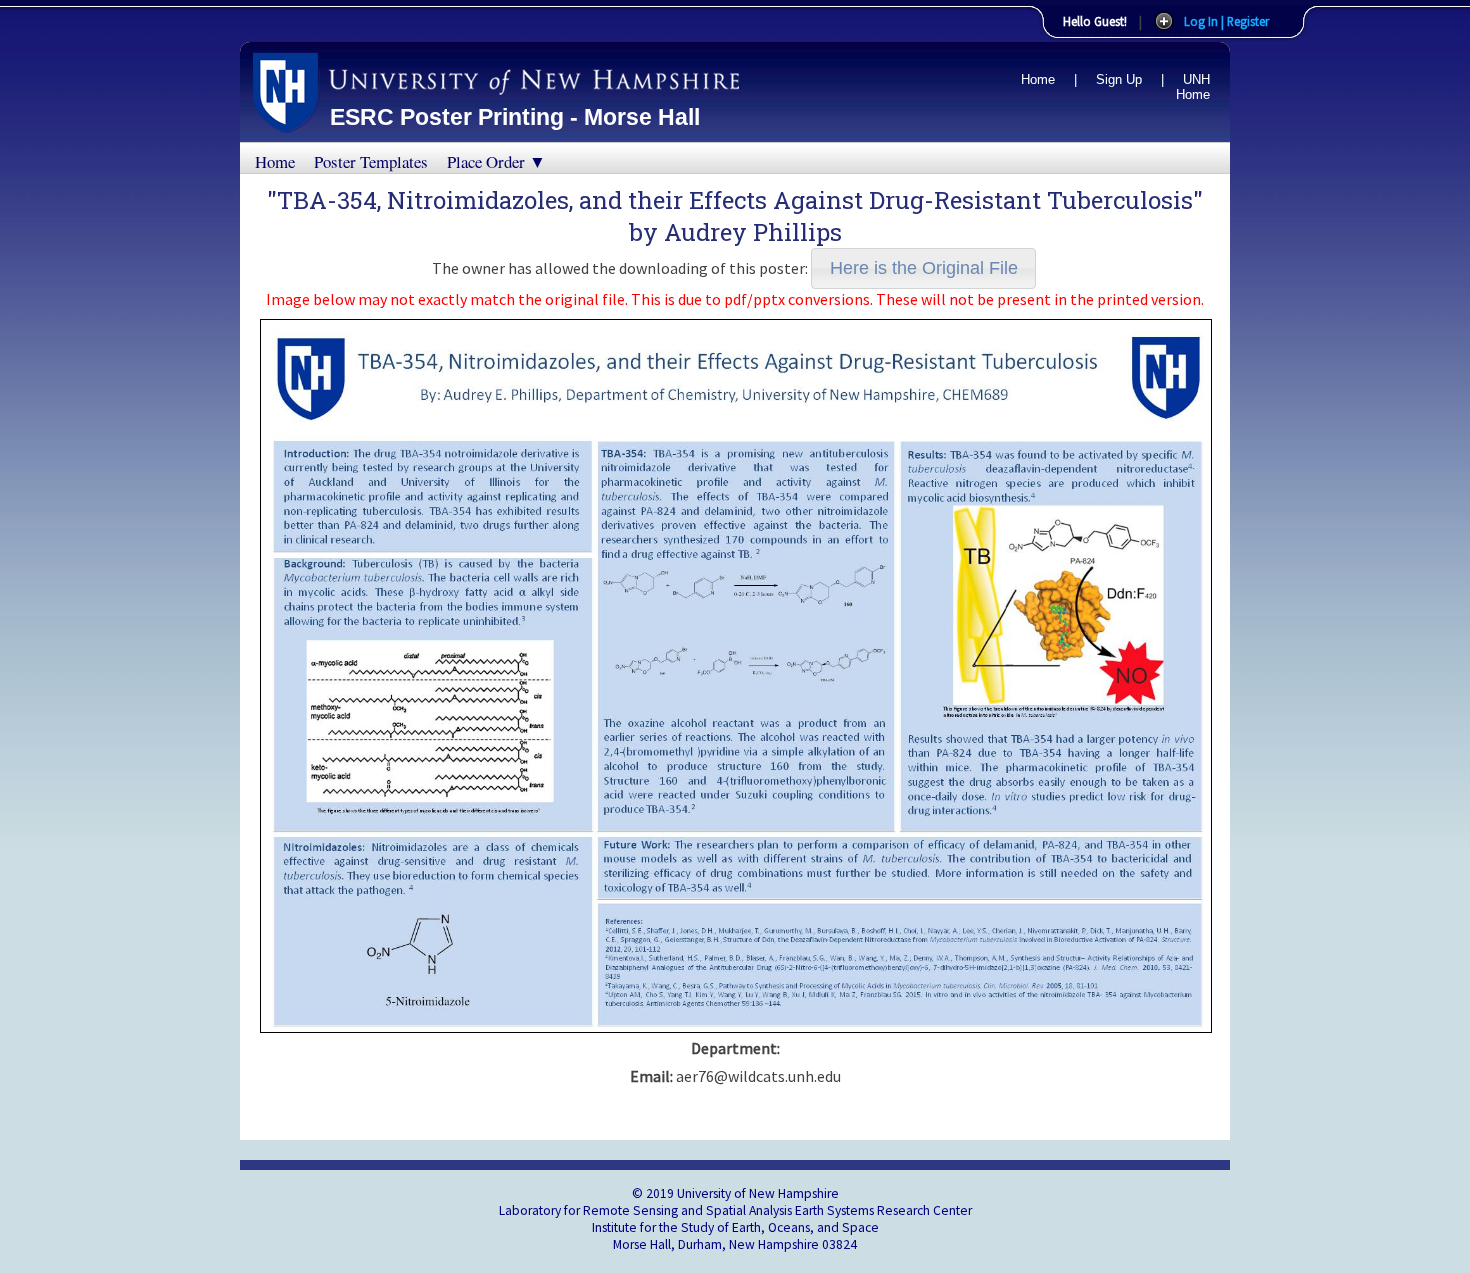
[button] (923, 268)
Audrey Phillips (753, 232)
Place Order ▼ (496, 161)
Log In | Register (1226, 21)
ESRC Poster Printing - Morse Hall (515, 117)
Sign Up (1119, 79)
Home (1038, 79)
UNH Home (1193, 87)
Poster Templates (371, 161)
